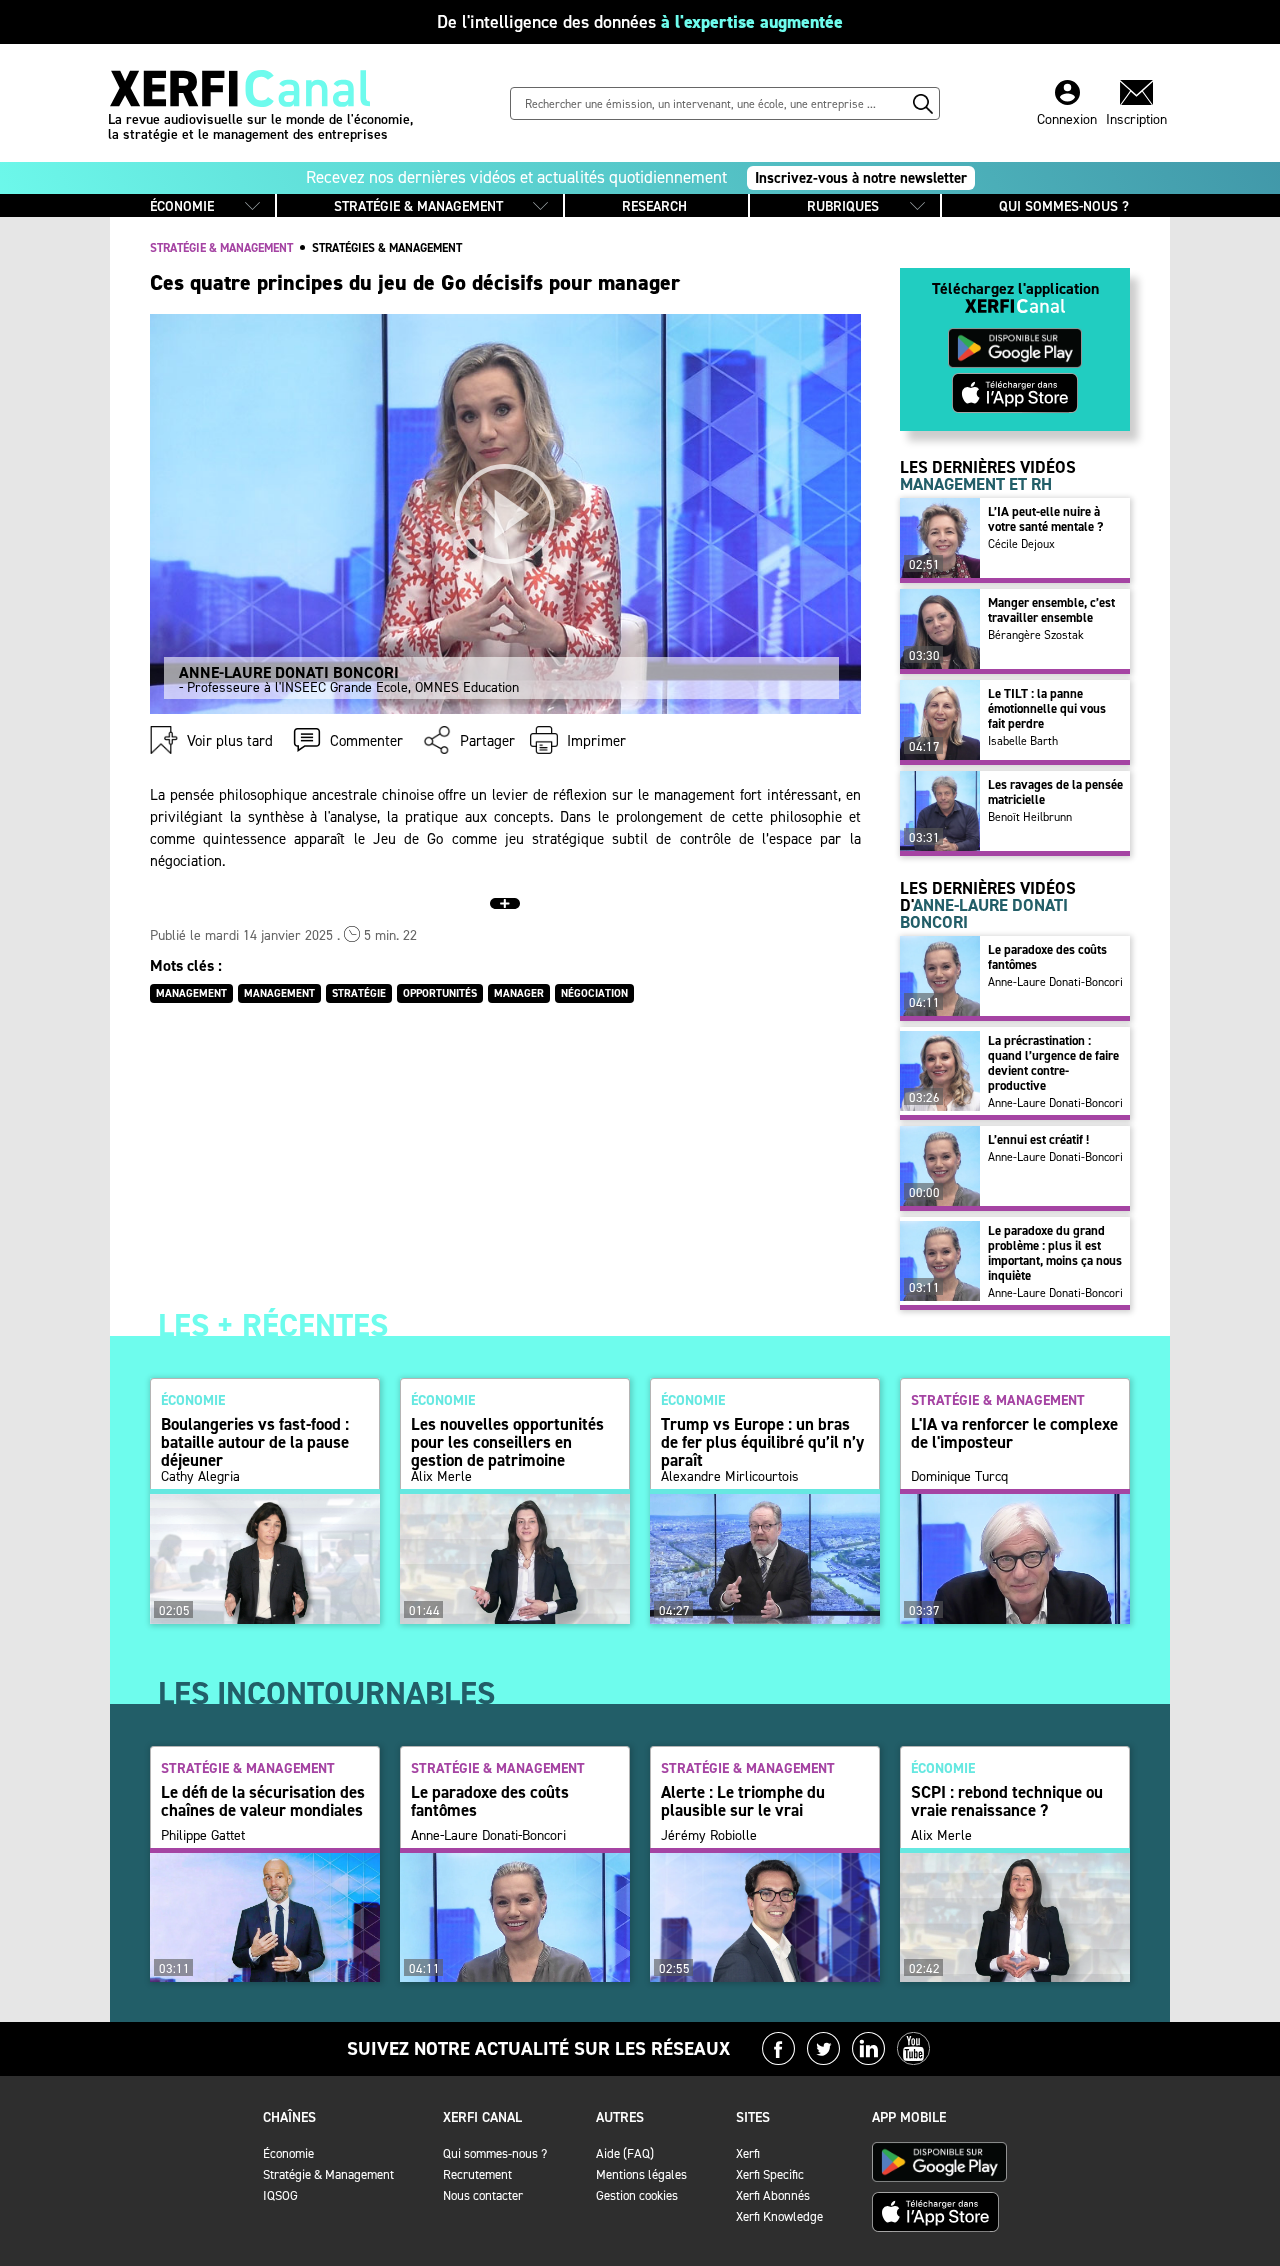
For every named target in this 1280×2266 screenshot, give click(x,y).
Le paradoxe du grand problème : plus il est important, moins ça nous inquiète (1055, 1253)
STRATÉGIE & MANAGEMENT (418, 206)
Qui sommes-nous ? (495, 2153)
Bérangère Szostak (1036, 635)
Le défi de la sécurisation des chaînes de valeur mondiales (263, 1801)
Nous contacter (483, 2195)
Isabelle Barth (1023, 741)
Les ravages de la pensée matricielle (1055, 792)
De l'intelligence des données (640, 22)
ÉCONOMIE (182, 206)
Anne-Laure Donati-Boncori (1055, 982)
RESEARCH (654, 206)
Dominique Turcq (959, 1477)
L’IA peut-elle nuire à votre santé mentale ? (1045, 519)
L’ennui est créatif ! (1038, 1139)
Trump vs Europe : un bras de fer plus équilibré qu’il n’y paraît (762, 1442)
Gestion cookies (637, 2195)
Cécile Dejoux (1021, 544)
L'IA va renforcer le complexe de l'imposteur (1014, 1433)
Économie (288, 2153)
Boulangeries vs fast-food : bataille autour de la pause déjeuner (255, 1442)
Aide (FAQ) (625, 2153)
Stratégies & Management (387, 248)
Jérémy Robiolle (709, 1836)
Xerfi (748, 2153)
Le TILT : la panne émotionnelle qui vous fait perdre (1047, 708)
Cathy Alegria (200, 1477)
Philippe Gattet (203, 1836)
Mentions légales (641, 2174)
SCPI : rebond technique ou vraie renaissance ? (1007, 1801)
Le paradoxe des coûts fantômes (1047, 957)
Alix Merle (441, 1477)
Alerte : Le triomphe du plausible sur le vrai (743, 1801)
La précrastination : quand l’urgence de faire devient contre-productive (1053, 1063)
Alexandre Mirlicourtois (730, 1477)
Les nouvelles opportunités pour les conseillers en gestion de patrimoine (507, 1442)
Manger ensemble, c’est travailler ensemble (1051, 610)
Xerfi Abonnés (773, 2195)
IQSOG (280, 2195)
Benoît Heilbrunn (1030, 817)
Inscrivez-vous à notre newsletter (861, 178)
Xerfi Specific (770, 2174)
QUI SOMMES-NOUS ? (1064, 206)
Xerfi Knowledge (779, 2216)
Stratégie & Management (328, 2174)
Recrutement (477, 2174)
